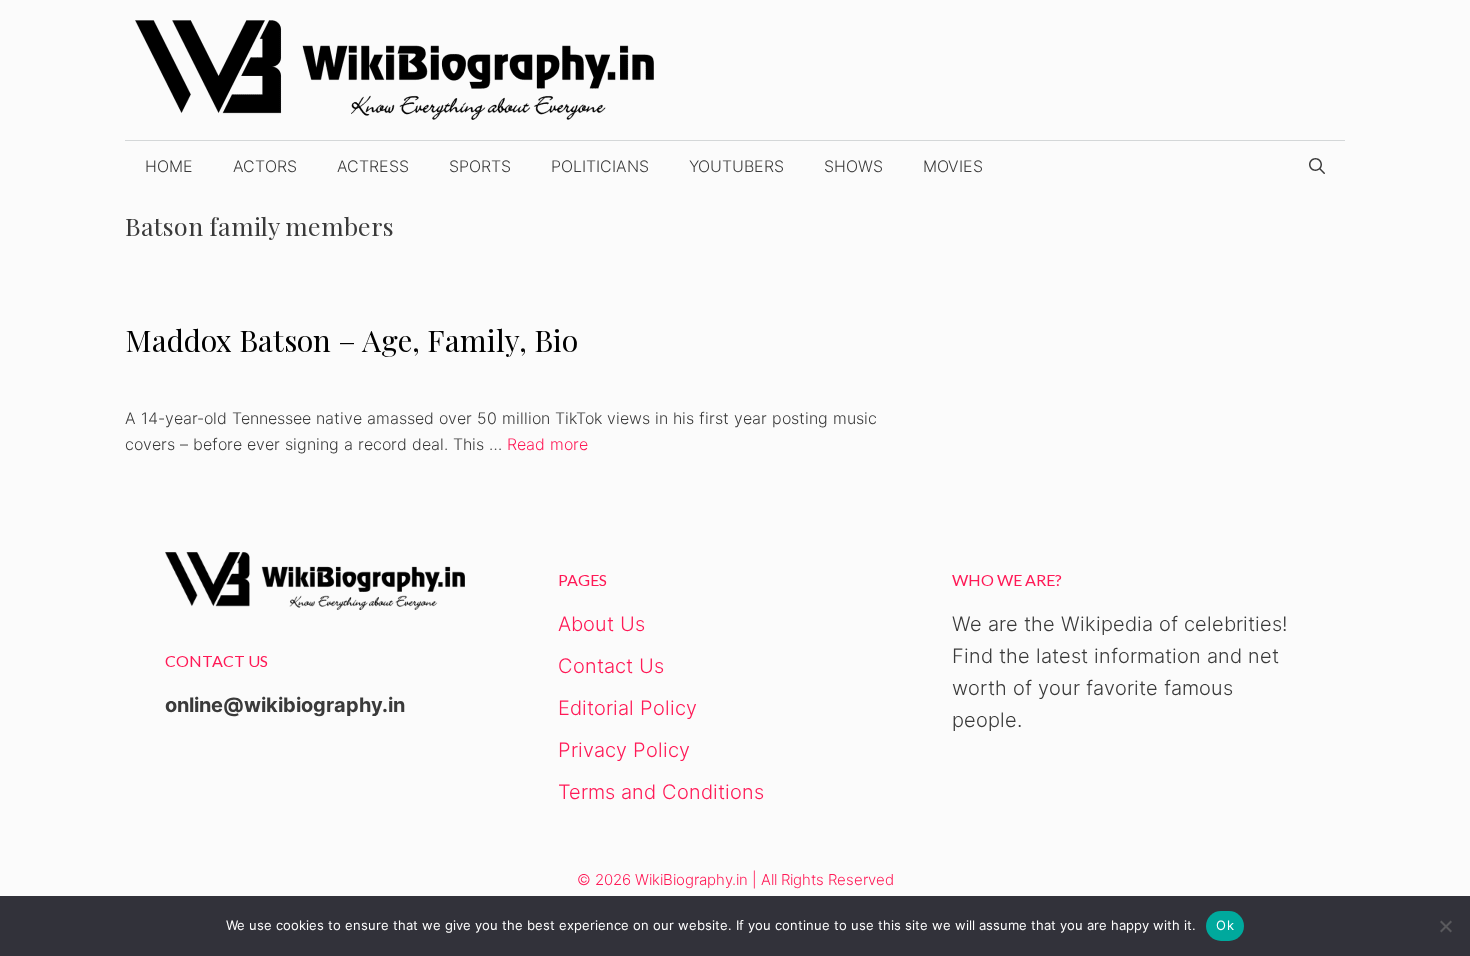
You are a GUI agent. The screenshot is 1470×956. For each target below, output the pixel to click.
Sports (480, 166)
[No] (1445, 926)
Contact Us (611, 666)
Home (169, 166)
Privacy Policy (624, 750)
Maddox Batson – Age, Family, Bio (351, 340)
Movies (953, 166)
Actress (373, 166)
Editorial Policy (627, 708)
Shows (853, 166)
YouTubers (736, 166)
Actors (265, 166)
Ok (1225, 925)
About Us (601, 624)
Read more (547, 444)
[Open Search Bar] (1317, 166)
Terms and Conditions (661, 792)
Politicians (600, 166)
